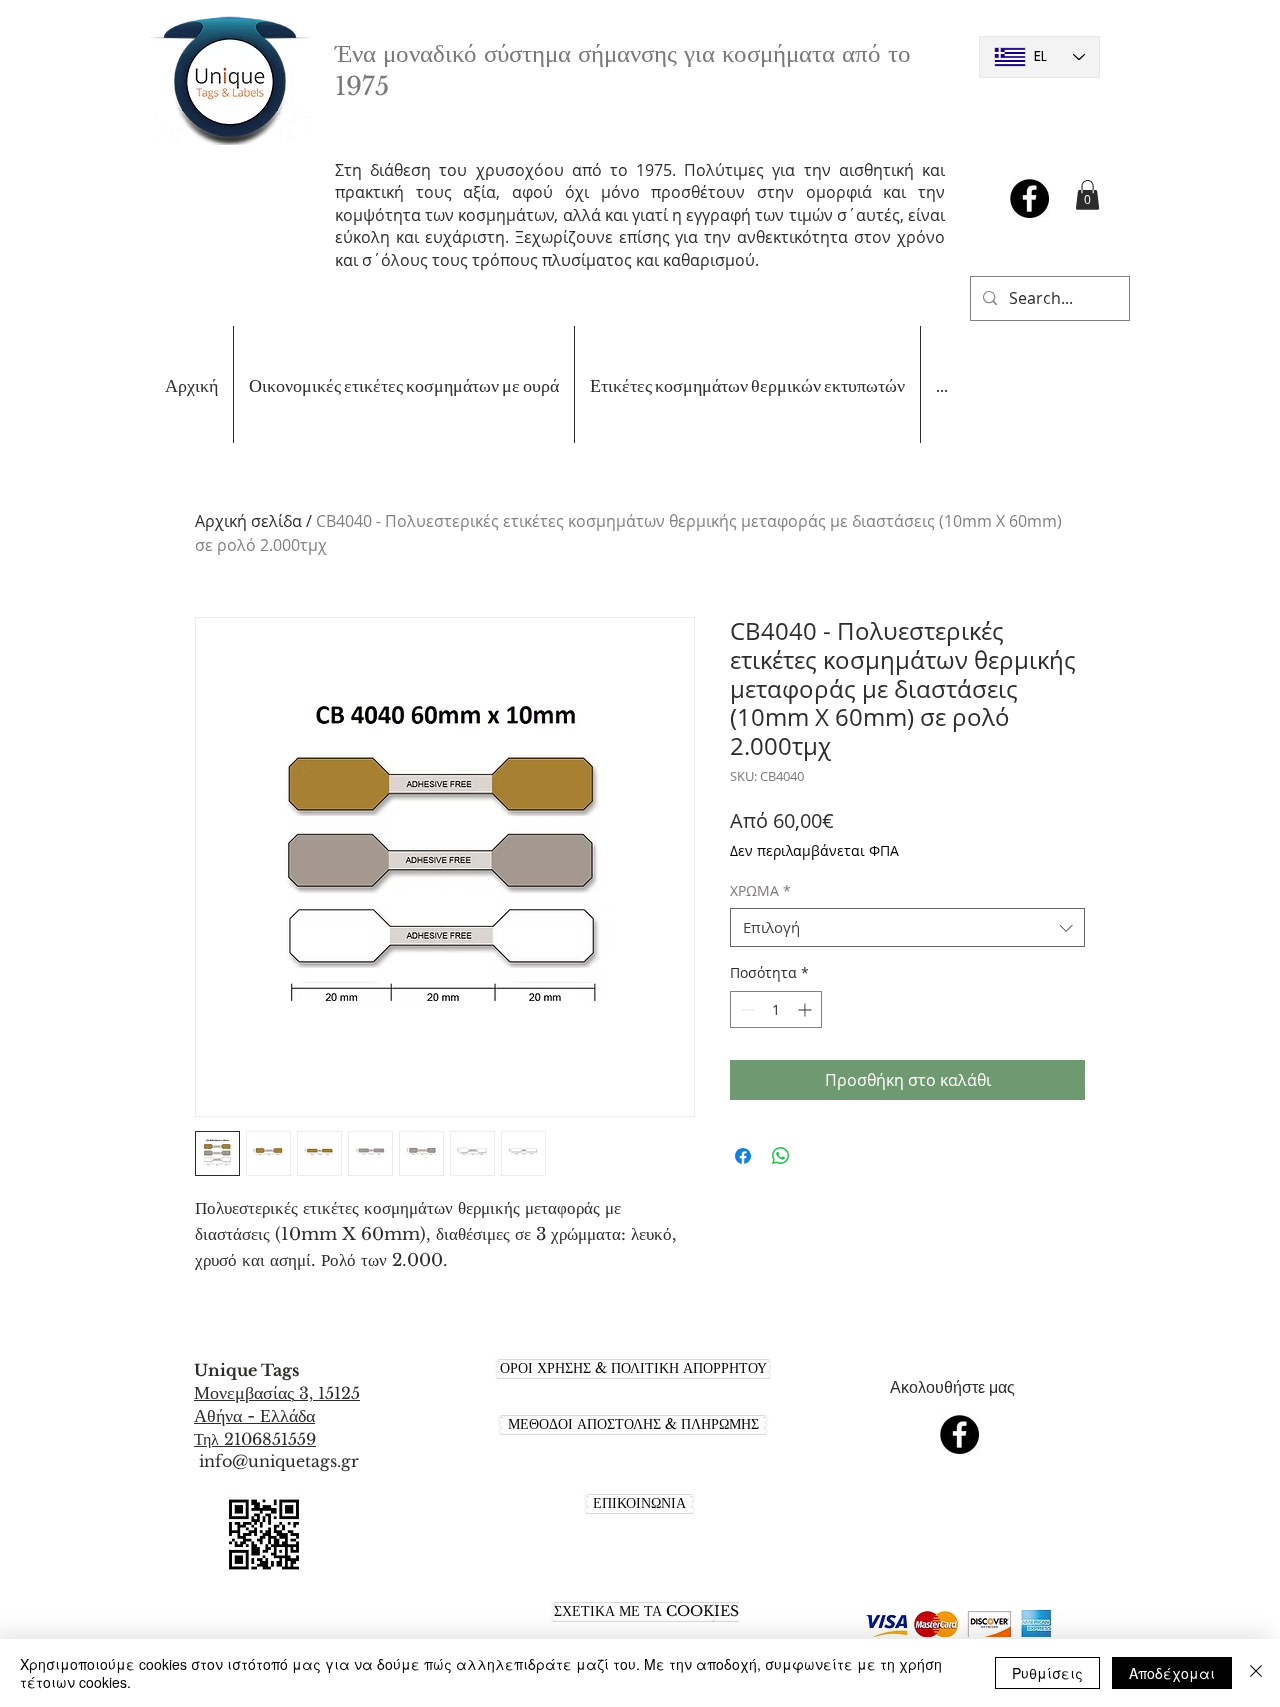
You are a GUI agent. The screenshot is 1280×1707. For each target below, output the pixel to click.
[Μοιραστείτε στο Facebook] (743, 1156)
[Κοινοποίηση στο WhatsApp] (781, 1156)
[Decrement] (745, 1009)
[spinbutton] (776, 1009)
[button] (1087, 195)
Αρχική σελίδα (248, 521)
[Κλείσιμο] (1256, 1673)
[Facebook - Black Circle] (1029, 198)
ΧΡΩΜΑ (760, 890)
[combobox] (907, 927)
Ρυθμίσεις (1047, 1673)
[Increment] (806, 1009)
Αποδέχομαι (1172, 1673)
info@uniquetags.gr (279, 1461)
